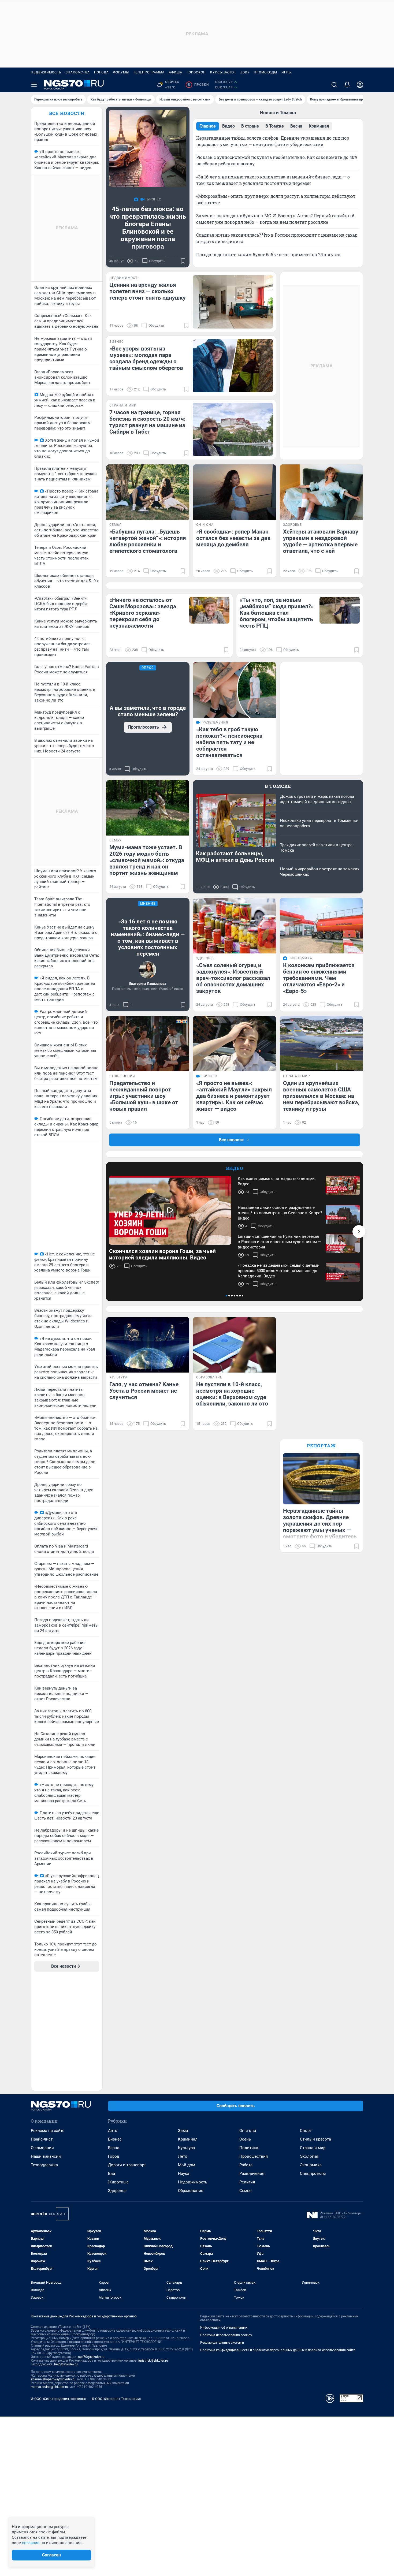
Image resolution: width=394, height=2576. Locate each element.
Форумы (121, 72)
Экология (309, 2156)
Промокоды (265, 72)
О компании (42, 2148)
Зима (183, 2131)
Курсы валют (223, 72)
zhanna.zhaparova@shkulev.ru (53, 2379)
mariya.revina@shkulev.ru (49, 2387)
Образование (191, 2191)
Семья (245, 2191)
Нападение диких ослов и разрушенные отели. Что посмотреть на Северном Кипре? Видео (280, 1213)
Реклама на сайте (48, 2131)
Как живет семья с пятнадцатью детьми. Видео (277, 1181)
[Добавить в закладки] (183, 261)
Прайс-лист (42, 2139)
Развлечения (252, 2174)
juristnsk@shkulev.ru (153, 2361)
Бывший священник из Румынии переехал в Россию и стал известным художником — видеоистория (279, 1242)
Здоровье (117, 2191)
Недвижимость (46, 72)
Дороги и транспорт (127, 2165)
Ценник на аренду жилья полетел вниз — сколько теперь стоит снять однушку (148, 291)
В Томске (278, 786)
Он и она (248, 2131)
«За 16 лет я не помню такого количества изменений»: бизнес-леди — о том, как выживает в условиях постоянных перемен (148, 938)
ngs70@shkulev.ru (91, 2357)
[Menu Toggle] (34, 85)
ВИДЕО (235, 1168)
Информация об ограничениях (224, 2328)
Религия (247, 2182)
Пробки (198, 85)
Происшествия (254, 2156)
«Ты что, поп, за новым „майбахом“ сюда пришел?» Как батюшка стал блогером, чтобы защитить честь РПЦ (277, 613)
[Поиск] (334, 85)
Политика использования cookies (226, 2335)
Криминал (188, 2139)
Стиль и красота (315, 2139)
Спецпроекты (313, 2174)
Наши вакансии (46, 2156)
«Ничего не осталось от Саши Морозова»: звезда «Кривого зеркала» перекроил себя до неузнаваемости (143, 613)
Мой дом (187, 2165)
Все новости (67, 113)
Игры (287, 72)
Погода (101, 72)
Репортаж (321, 1446)
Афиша (176, 72)
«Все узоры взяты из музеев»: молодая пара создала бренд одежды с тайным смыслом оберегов (146, 358)
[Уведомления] (347, 85)
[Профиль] (360, 85)
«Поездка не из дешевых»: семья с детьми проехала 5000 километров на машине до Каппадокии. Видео (279, 1271)
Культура (186, 2148)
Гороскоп (196, 72)
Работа (246, 2165)
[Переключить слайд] (359, 1232)
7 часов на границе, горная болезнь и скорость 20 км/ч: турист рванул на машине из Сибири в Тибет (147, 422)
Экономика (311, 2165)
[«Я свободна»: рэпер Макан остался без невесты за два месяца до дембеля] (235, 492)
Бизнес (115, 2139)
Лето (183, 2156)
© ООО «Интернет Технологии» (117, 2399)
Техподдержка (44, 2165)
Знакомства (78, 72)
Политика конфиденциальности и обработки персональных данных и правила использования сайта (278, 2350)
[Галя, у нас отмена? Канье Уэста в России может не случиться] (148, 1345)
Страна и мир (313, 2148)
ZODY (245, 72)
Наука (184, 2174)
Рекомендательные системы (222, 2343)
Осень (245, 2139)
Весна (114, 2148)
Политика (249, 2148)
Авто (113, 2131)
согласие (31, 2543)
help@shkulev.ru (66, 2364)
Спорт (306, 2131)
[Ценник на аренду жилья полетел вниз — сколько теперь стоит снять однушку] (233, 302)
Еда (111, 2174)
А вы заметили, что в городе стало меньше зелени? (148, 711)
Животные (118, 2182)
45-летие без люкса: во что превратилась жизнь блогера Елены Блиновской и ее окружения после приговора (148, 228)
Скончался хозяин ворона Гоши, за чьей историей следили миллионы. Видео (162, 1254)
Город (114, 2156)
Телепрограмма (149, 72)
